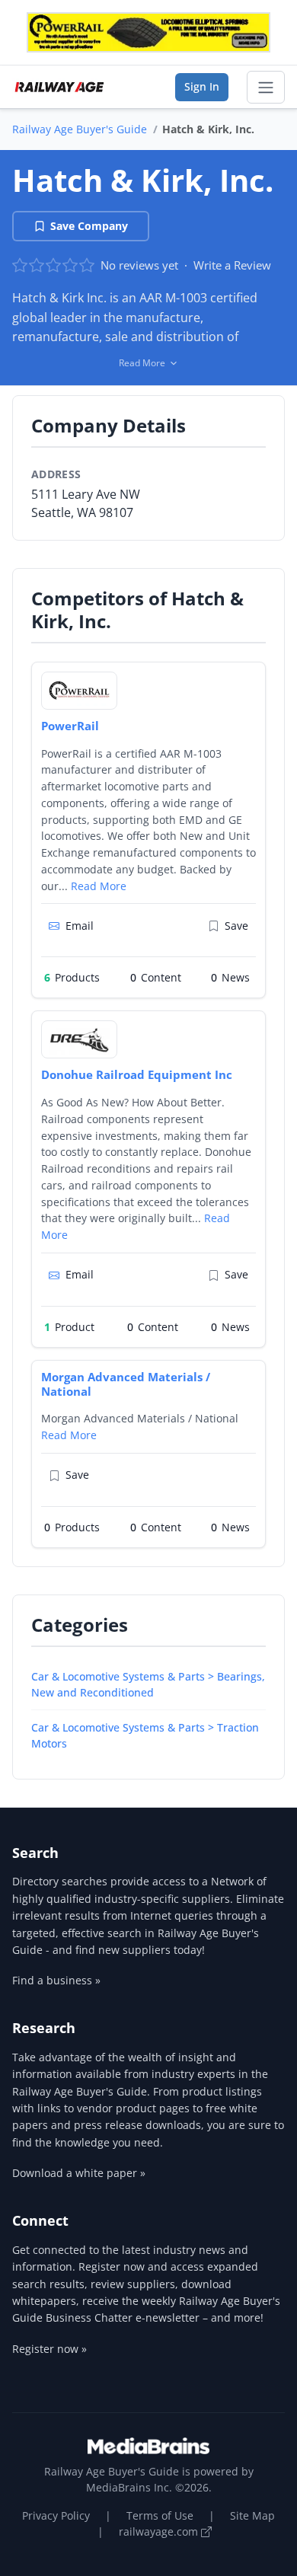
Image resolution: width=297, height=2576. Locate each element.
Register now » (49, 2349)
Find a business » (56, 1980)
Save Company (89, 226)
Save (236, 926)
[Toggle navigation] (266, 88)
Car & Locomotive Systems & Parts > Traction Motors (145, 1735)
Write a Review (232, 265)
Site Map (252, 2515)
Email (80, 926)
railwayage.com (160, 2531)
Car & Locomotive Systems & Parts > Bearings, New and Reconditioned (148, 1684)
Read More (99, 886)
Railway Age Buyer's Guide (80, 129)
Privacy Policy (56, 2515)
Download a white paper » (79, 2173)
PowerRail (70, 726)
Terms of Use (160, 2515)
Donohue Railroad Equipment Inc (137, 1074)
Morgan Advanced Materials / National (126, 1384)
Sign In (202, 86)
